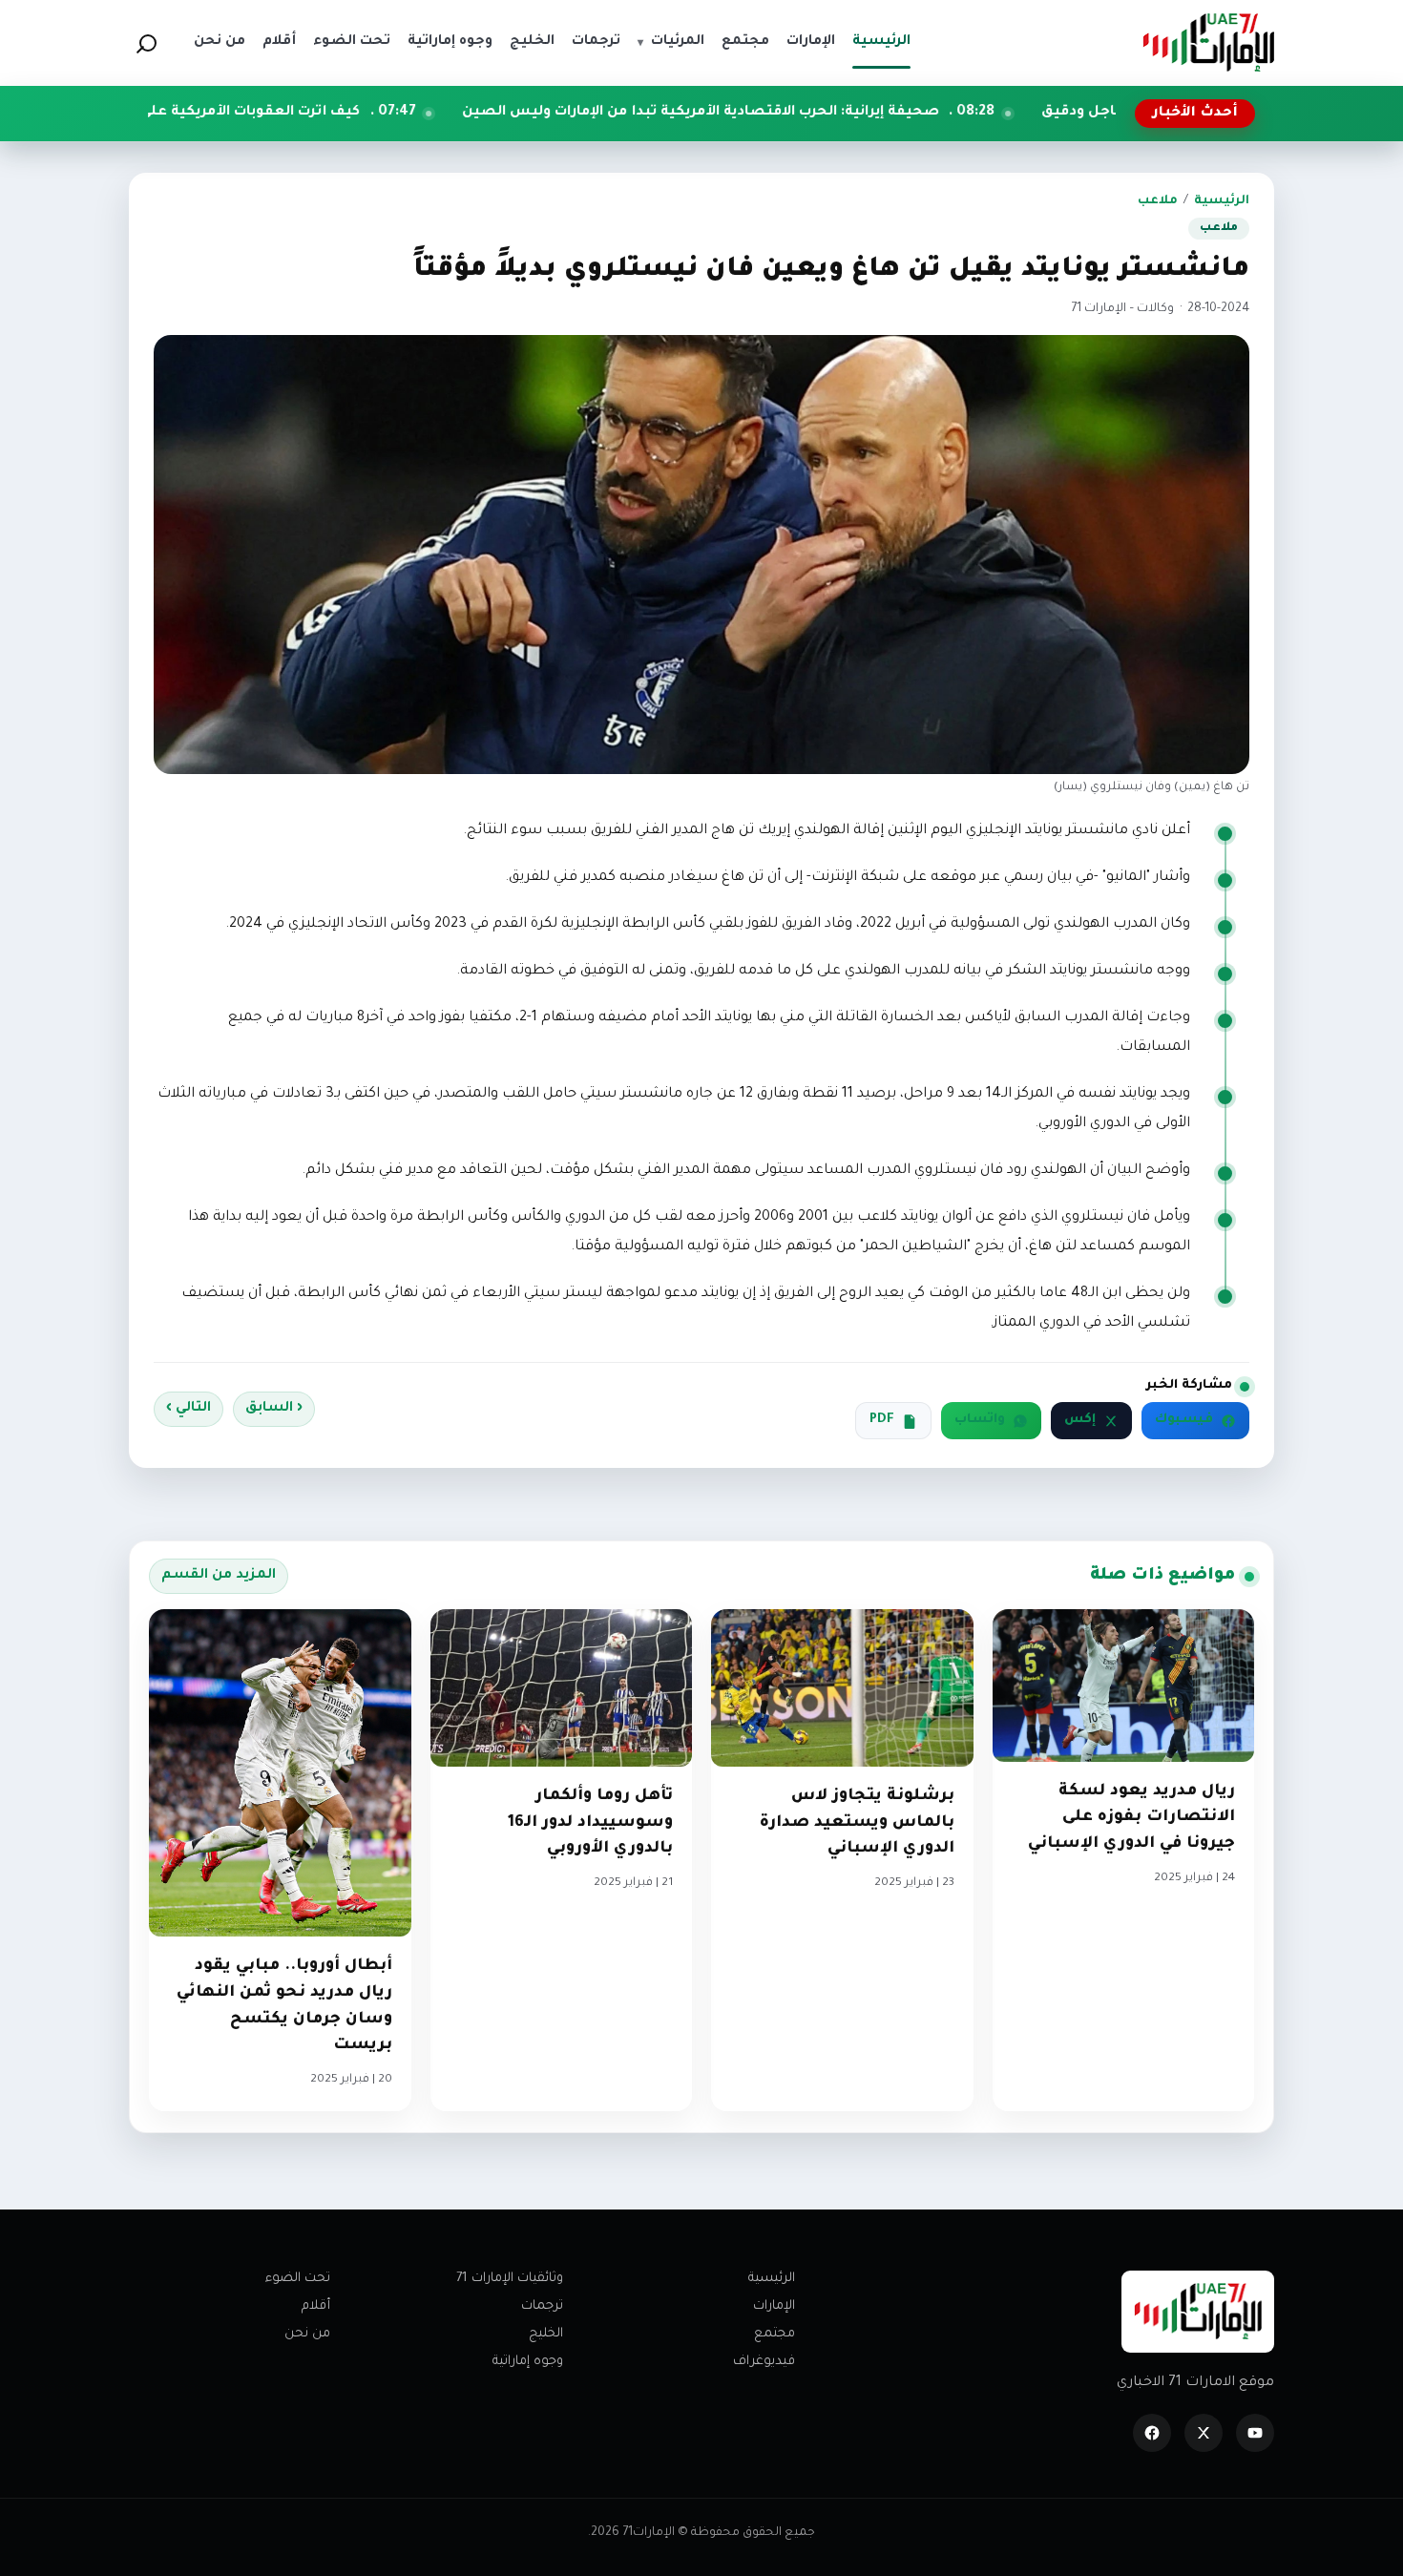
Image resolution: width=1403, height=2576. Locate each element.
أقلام (316, 2306)
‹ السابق (274, 1409)
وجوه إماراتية (528, 2362)
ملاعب (1158, 201)
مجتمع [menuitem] (745, 42)
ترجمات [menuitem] (596, 42)
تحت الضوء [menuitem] (352, 42)
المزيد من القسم (219, 1576)
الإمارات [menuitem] (811, 42)
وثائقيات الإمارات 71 (510, 2279)
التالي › (188, 1409)
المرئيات (671, 42)
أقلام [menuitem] (279, 42)
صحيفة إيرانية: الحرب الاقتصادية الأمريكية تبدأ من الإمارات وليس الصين (860, 113)
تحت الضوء (298, 2279)
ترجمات (542, 2306)
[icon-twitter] (1204, 2433)
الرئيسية (1222, 201)
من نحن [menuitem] (220, 42)
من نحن (307, 2334)
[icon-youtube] (1255, 2433)
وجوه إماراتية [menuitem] (450, 42)
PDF (882, 1420)
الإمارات (774, 2306)
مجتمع (775, 2334)
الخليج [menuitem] (532, 42)
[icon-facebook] (1152, 2433)
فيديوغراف (764, 2362)
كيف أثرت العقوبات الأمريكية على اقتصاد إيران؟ (363, 113)
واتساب (980, 1420)
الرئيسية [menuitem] (881, 42)
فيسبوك (1184, 1420)
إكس (1080, 1420)
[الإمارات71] (1208, 42)
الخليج (546, 2334)
